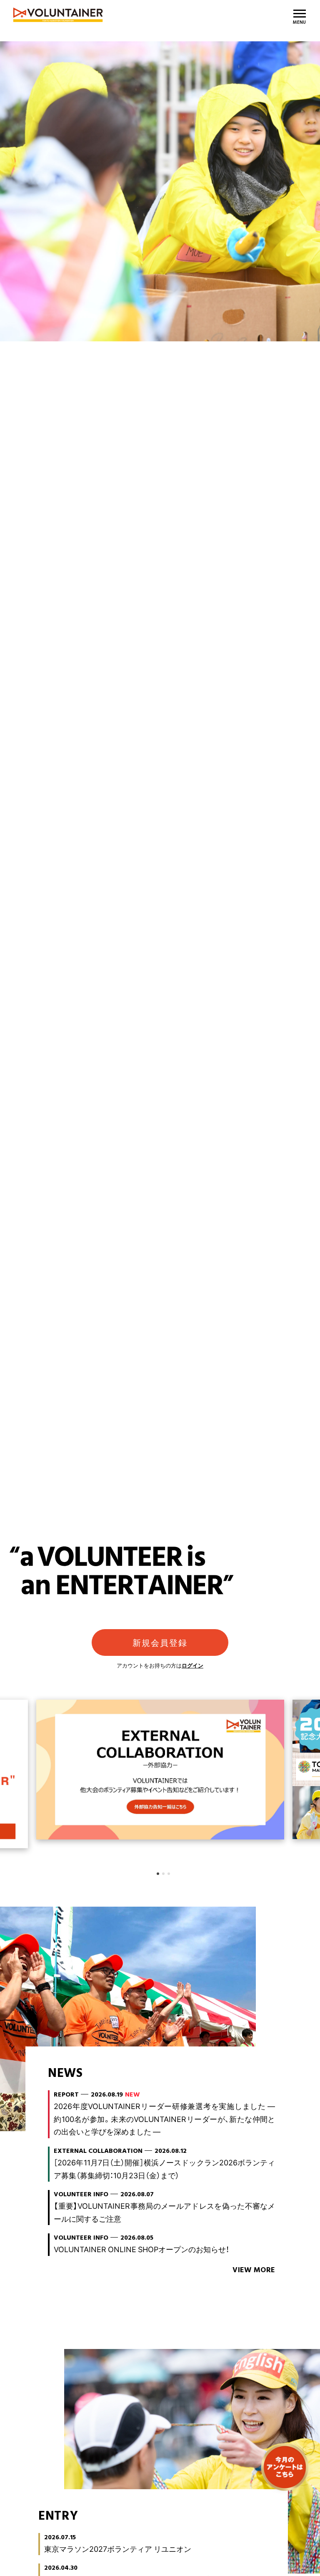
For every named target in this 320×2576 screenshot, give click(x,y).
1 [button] (158, 1874)
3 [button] (169, 1874)
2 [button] (163, 1874)
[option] (160, 1072)
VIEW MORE (254, 2270)
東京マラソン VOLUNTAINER (109, 15)
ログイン (192, 1665)
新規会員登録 (160, 1642)
